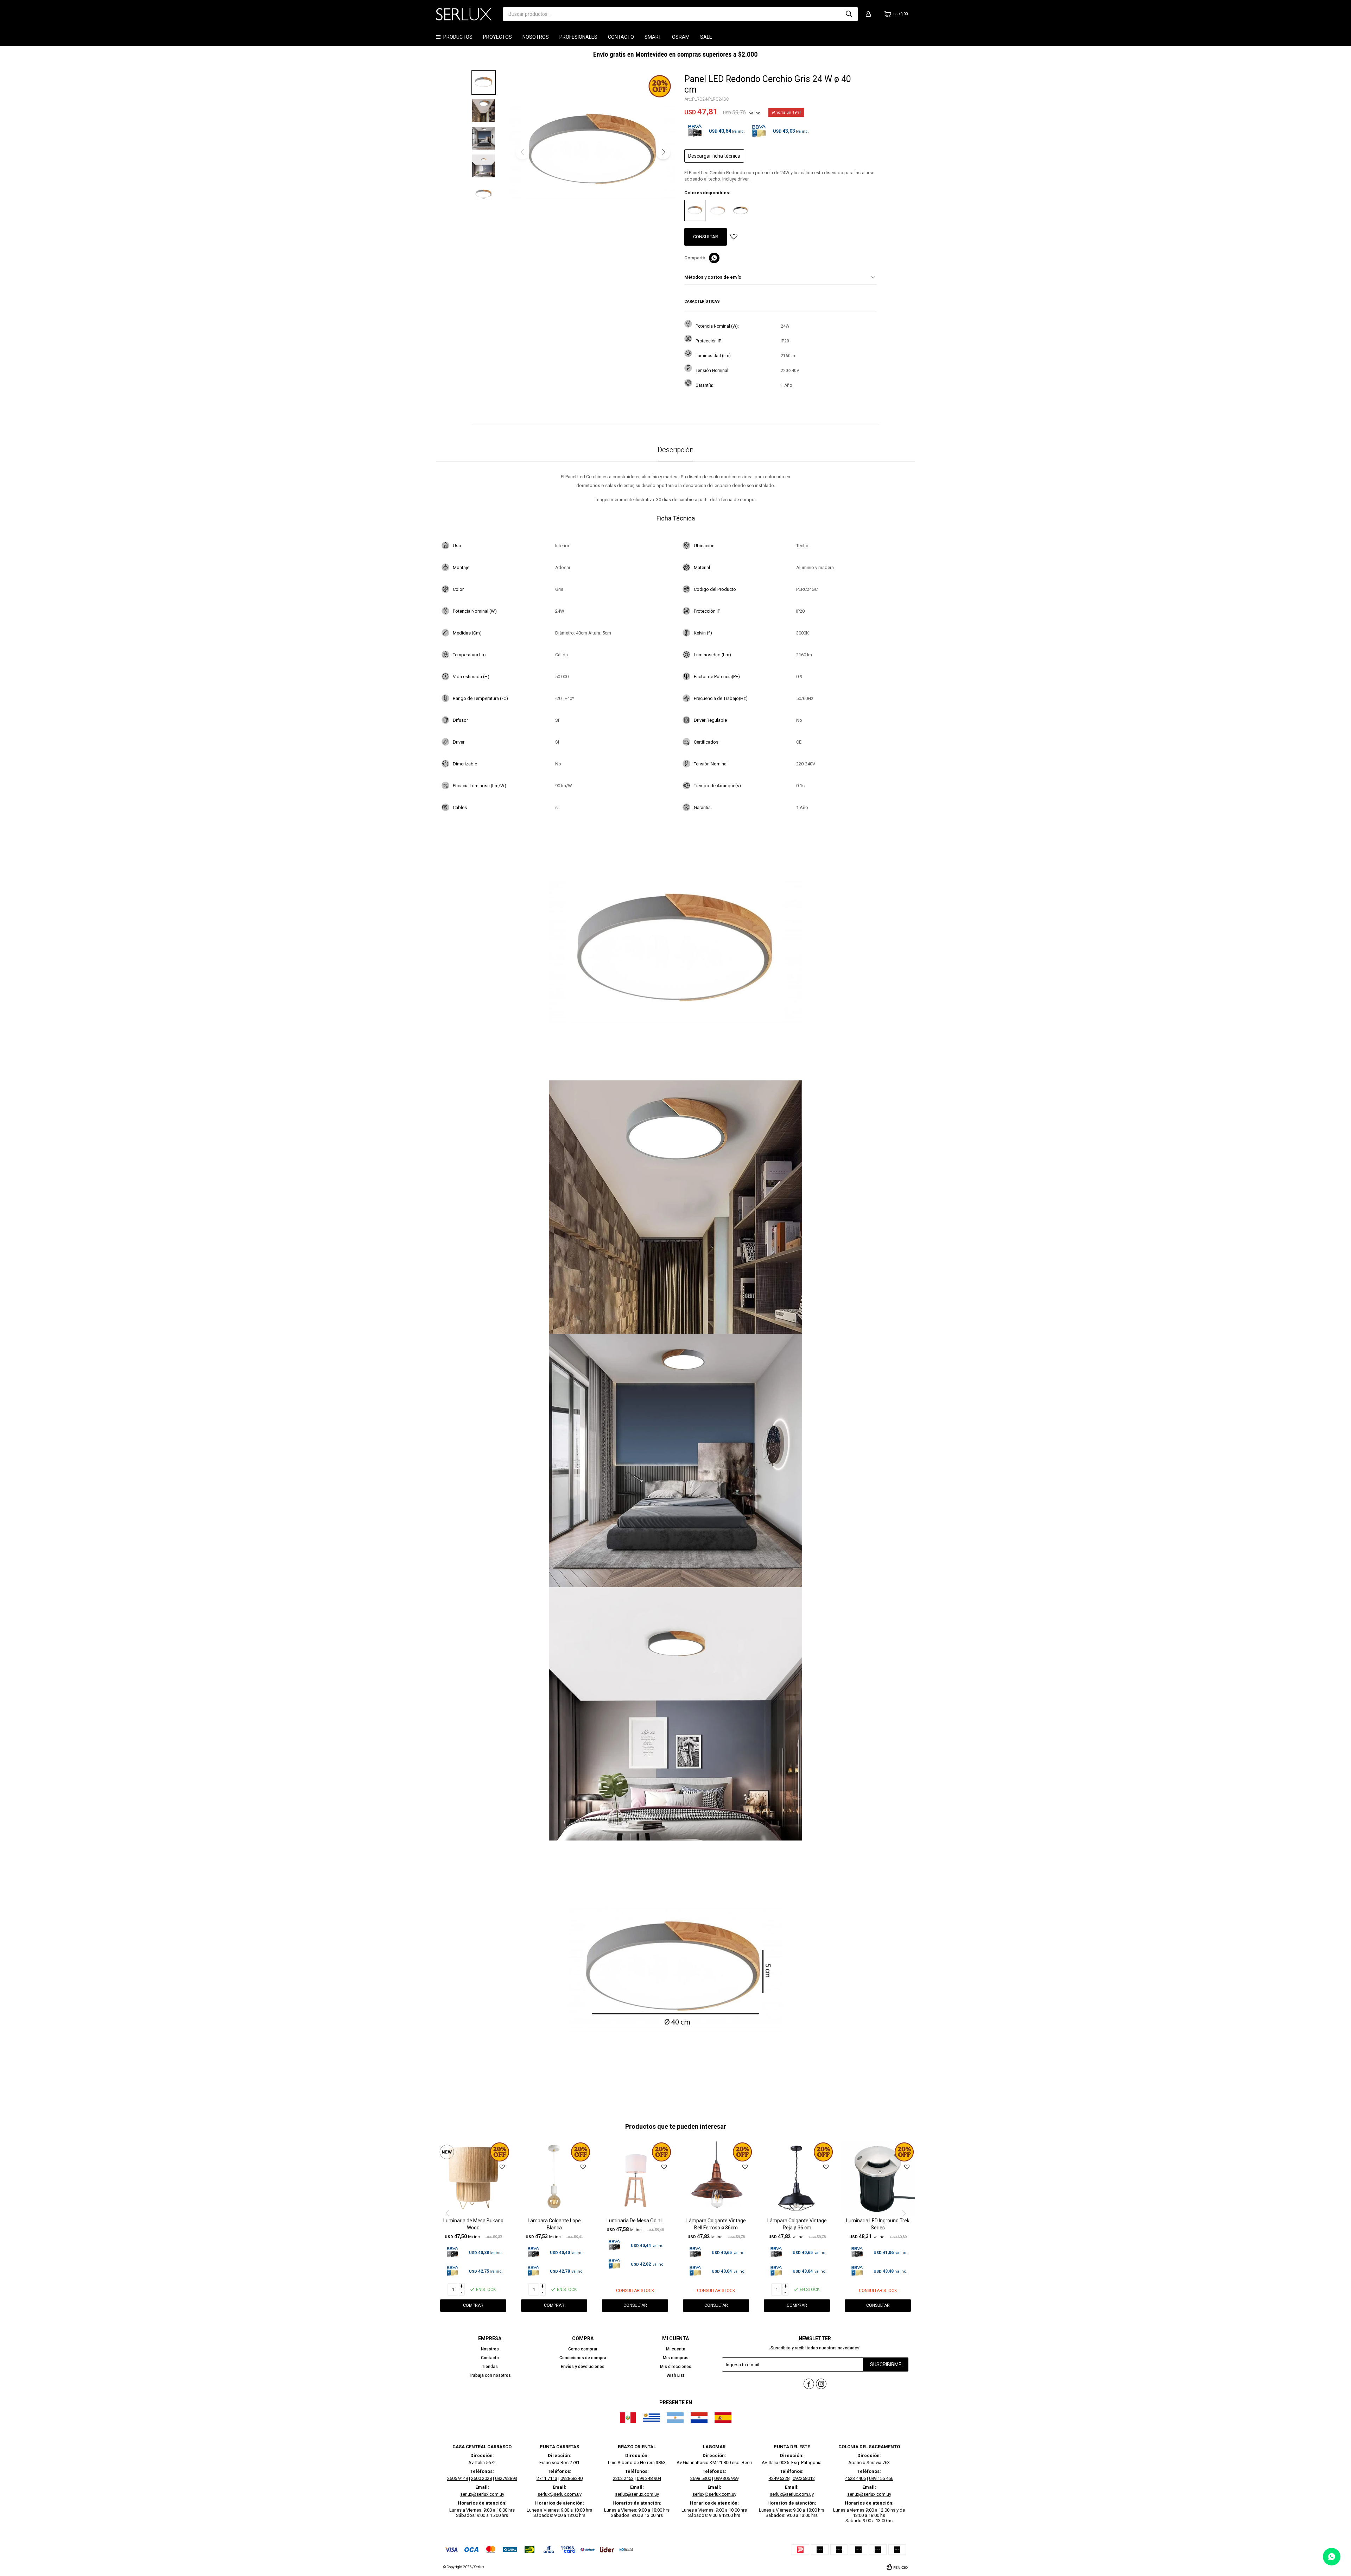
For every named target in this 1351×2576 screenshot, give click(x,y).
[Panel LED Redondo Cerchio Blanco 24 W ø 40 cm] (718, 210)
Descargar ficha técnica (714, 156)
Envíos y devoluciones (583, 2367)
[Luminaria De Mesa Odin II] (635, 2178)
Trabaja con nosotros (490, 2375)
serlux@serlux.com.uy (482, 2494)
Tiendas (490, 2367)
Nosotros (536, 37)
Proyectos (497, 37)
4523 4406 (855, 2478)
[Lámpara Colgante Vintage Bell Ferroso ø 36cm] (716, 2178)
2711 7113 (547, 2478)
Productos (458, 37)
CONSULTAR (706, 237)
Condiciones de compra (583, 2358)
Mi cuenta (676, 2349)
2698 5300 (701, 2478)
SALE (706, 37)
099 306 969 (726, 2478)
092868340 (572, 2478)
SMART (653, 37)
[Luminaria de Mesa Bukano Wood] (473, 2178)
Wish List (675, 2375)
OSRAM (681, 37)
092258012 (804, 2478)
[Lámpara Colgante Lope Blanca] (554, 2178)
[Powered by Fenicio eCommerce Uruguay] (897, 2567)
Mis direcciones (676, 2367)
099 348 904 (649, 2478)
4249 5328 (779, 2478)
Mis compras (676, 2358)
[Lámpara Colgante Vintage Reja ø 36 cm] (797, 2178)
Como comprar (583, 2349)
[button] (849, 14)
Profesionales (578, 37)
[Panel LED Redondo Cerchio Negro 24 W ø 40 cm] (741, 210)
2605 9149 (458, 2478)
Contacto (621, 37)
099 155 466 (881, 2478)
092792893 (506, 2478)
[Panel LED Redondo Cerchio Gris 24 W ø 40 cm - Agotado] (695, 210)
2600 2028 (481, 2478)
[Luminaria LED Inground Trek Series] (878, 2178)
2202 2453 (623, 2478)
